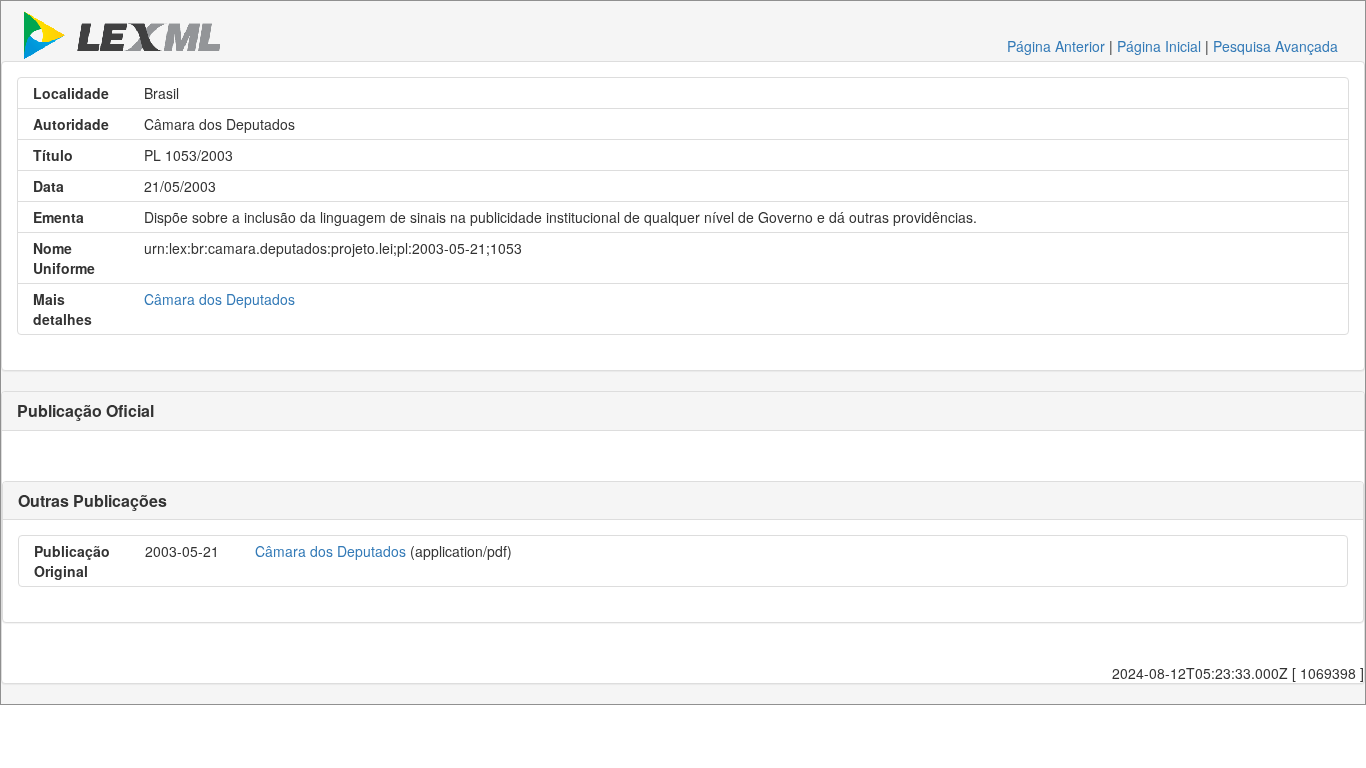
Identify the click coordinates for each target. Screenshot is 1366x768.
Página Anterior (1056, 46)
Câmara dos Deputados (219, 299)
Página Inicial (1159, 46)
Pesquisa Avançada (1275, 46)
